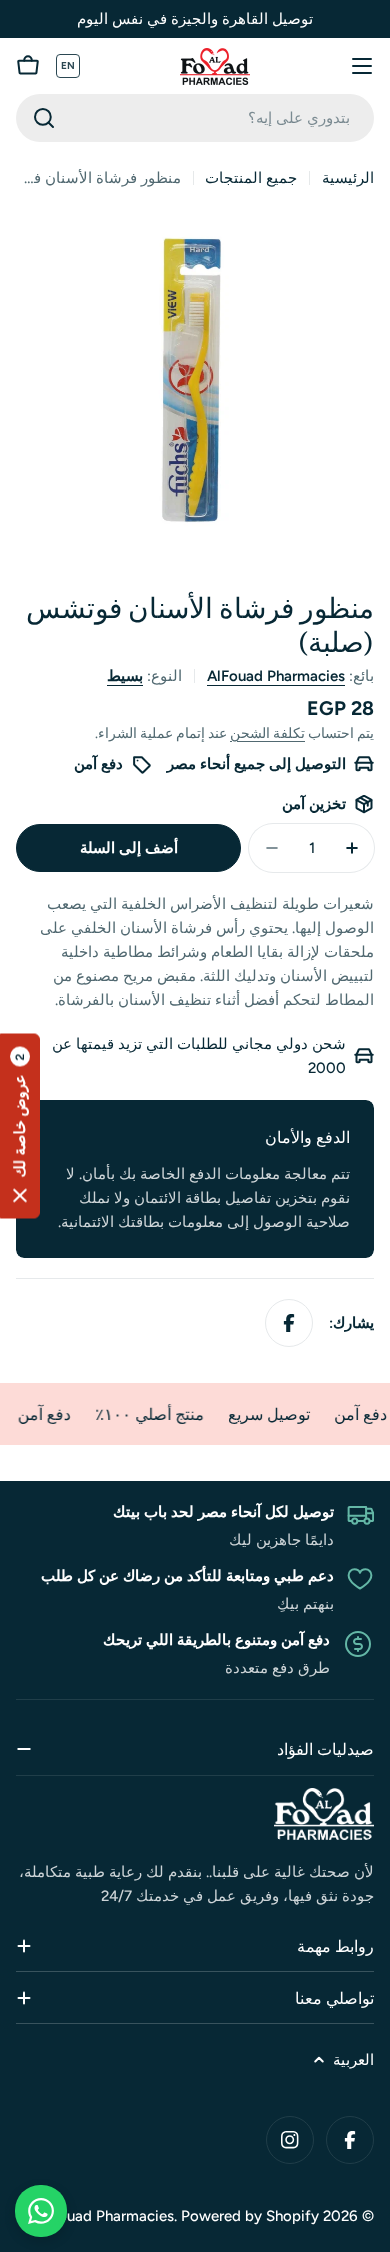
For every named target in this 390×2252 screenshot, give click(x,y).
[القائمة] (362, 66)
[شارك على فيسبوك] (289, 1323)
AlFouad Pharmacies (276, 676)
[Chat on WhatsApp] (41, 2211)
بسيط (125, 676)
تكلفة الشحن (267, 733)
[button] (20, 1126)
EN (68, 65)
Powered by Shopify (250, 2216)
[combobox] (195, 118)
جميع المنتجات (251, 178)
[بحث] (44, 118)
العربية (353, 2060)
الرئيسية (348, 178)
